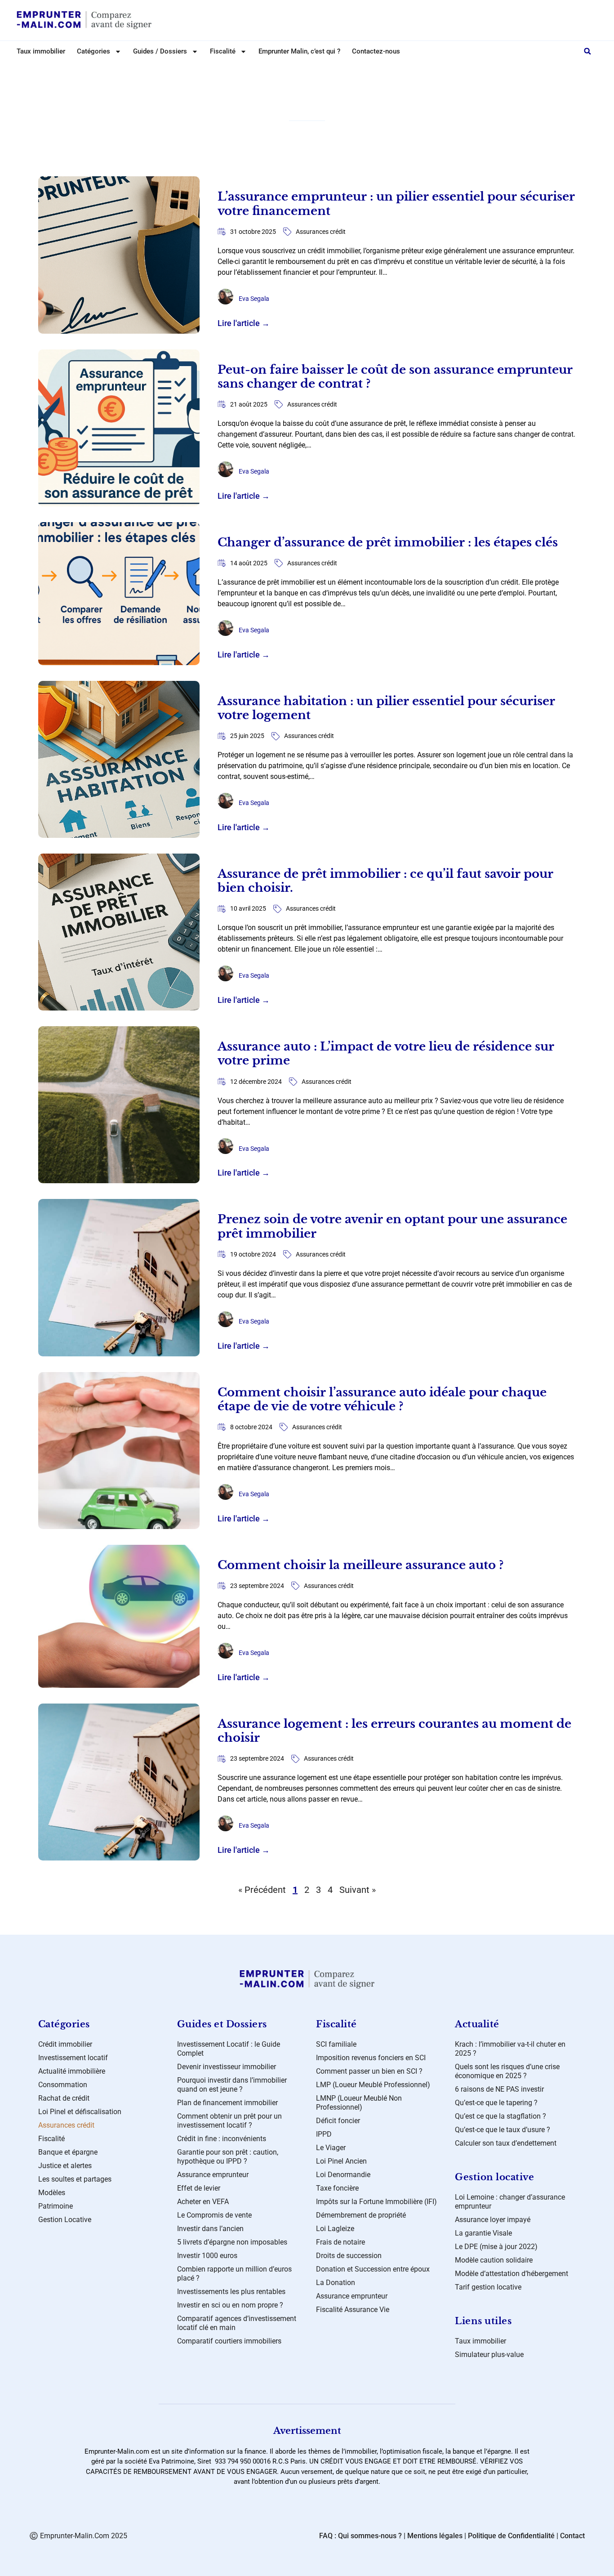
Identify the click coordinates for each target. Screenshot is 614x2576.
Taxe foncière (337, 2188)
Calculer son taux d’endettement (506, 2143)
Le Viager (331, 2148)
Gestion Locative (65, 2220)
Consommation (63, 2085)
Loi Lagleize (335, 2229)
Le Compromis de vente (214, 2215)
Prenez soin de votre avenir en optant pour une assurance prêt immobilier (392, 1226)
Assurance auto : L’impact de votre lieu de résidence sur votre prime (386, 1053)
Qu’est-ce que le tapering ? (496, 2103)
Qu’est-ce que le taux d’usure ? (503, 2130)
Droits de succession (349, 2256)
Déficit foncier (338, 2121)
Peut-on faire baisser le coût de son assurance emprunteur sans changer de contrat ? (395, 377)
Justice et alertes (65, 2166)
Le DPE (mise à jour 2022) (496, 2247)
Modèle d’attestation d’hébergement (512, 2274)
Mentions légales (435, 2536)
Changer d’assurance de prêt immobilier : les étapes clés (388, 542)
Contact (572, 2536)
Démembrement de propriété (361, 2215)
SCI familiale (336, 2044)
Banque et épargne (68, 2152)
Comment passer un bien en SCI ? (369, 2071)
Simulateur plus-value (489, 2355)
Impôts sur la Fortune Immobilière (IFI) (376, 2202)
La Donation (336, 2283)
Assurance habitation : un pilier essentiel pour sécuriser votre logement (386, 708)
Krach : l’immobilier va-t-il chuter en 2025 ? (510, 2049)
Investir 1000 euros (207, 2256)
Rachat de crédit (64, 2098)
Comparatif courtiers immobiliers (229, 2341)
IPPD (324, 2134)
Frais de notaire (340, 2242)
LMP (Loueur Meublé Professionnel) (373, 2085)
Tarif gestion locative (488, 2287)
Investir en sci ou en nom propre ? (230, 2305)
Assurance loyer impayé (493, 2220)
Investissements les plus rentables (231, 2292)
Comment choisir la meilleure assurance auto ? (360, 1565)
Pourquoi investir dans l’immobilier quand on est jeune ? (232, 2085)
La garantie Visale (483, 2233)
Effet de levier (199, 2188)
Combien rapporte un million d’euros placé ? (234, 2274)
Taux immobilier (41, 51)
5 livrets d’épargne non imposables (232, 2242)
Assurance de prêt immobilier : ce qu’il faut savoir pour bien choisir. (385, 881)
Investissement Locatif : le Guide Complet (229, 2049)
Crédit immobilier (65, 2044)
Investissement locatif (73, 2058)
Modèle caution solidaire (494, 2260)
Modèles (52, 2193)
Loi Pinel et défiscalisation (80, 2112)
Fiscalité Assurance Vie (353, 2310)
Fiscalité (51, 2139)
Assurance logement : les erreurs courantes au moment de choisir (394, 1731)
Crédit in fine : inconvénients (222, 2139)
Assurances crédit (321, 232)
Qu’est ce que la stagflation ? (501, 2116)
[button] (587, 51)
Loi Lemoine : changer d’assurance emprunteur (510, 2202)
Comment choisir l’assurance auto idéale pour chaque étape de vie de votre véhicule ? (382, 1399)
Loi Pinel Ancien (341, 2161)
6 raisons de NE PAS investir (499, 2089)
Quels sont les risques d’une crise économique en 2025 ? (507, 2071)
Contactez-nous (376, 51)
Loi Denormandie (343, 2175)
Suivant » (358, 1890)
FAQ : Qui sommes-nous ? (360, 2536)
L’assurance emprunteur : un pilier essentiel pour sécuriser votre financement (396, 203)
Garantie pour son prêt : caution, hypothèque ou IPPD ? (228, 2157)
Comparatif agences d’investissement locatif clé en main (237, 2323)
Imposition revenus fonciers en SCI (371, 2058)
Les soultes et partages (75, 2179)
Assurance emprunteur (213, 2175)
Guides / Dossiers (160, 51)
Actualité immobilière (72, 2071)
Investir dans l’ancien (210, 2229)
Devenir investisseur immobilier (227, 2067)
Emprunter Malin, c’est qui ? (299, 51)
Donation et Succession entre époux (373, 2269)
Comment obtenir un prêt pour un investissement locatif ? (229, 2121)
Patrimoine (56, 2206)
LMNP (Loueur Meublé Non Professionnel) (359, 2103)
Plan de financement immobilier (227, 2103)
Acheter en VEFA (203, 2202)
